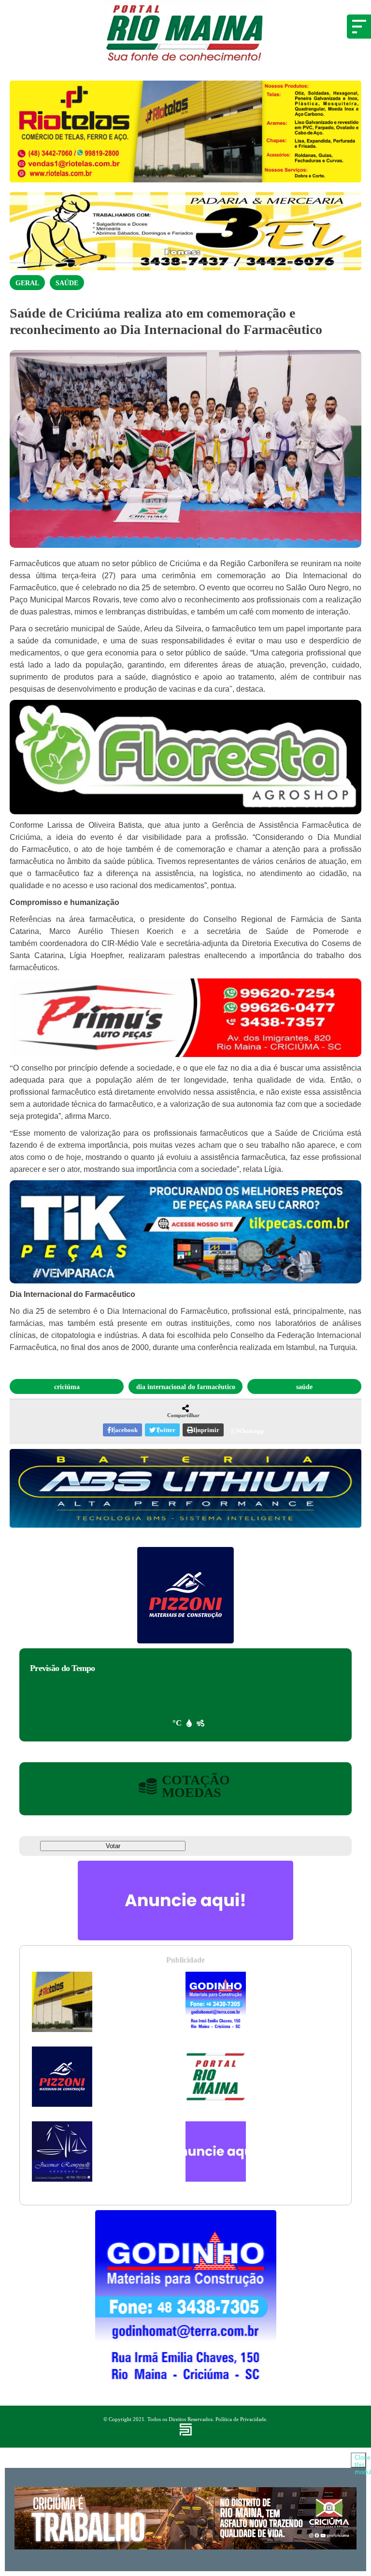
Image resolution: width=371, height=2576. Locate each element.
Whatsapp (250, 1431)
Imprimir (206, 1430)
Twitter (165, 1430)
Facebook (124, 1430)
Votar (113, 1846)
